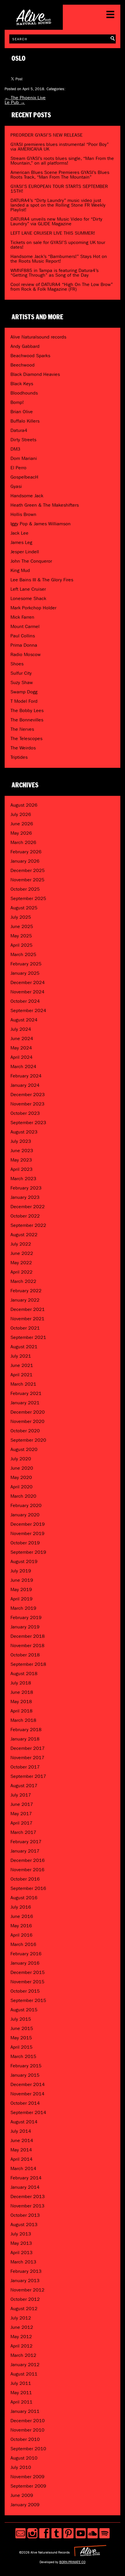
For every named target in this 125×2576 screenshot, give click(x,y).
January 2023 (25, 1197)
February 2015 (26, 2066)
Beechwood (23, 365)
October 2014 (25, 2103)
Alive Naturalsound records (38, 337)
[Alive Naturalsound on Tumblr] (57, 2533)
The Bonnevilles (27, 720)
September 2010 (28, 2449)
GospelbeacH (24, 477)
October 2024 (25, 1001)
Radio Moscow (26, 654)
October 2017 (25, 1767)
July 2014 (21, 2131)
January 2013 (25, 2281)
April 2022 (22, 1272)
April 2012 (22, 2346)
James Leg (21, 542)
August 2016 (24, 1898)
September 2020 (28, 1440)
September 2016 (28, 1888)
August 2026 (24, 805)
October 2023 (25, 1113)
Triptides (19, 757)
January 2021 (25, 1403)
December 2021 (28, 1309)
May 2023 (21, 1160)
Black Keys (22, 384)
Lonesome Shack (28, 598)
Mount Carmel (25, 626)
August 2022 (24, 1235)
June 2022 (22, 1253)
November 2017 (27, 1758)
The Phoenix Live (25, 98)
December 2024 (28, 982)
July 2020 (21, 1459)
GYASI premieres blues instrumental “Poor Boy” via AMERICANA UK (60, 147)
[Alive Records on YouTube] (81, 2533)
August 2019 (24, 1561)
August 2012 (24, 2309)
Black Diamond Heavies (35, 374)
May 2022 (21, 1263)
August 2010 (24, 2458)
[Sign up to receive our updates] (20, 2533)
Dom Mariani (24, 458)
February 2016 (26, 1954)
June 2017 (22, 1804)
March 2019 (23, 1608)
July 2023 (21, 1141)
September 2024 (28, 1010)
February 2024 (26, 1076)
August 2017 (24, 1786)
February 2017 (26, 1842)
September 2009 (28, 2486)
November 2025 (27, 880)
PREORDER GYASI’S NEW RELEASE (47, 135)
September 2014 (28, 2112)
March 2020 (23, 1496)
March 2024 (23, 1066)
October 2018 (25, 1655)
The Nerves (22, 729)
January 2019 (25, 1627)
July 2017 (21, 1795)
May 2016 (21, 1926)
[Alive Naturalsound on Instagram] (32, 2533)
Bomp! (17, 402)
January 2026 (25, 861)
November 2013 (27, 2206)
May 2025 (21, 936)
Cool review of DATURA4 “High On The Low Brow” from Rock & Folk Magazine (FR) (62, 287)
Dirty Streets (23, 440)
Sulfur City (21, 673)
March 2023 (23, 1179)
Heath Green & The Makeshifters (45, 505)
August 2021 (24, 1347)
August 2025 (24, 908)
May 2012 (21, 2337)
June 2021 (22, 1365)
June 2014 (22, 2140)
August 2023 (24, 1132)
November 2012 (27, 2290)
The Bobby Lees (27, 710)
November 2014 (27, 2094)
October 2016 (25, 1879)
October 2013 (25, 2215)
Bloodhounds (24, 393)
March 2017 (23, 1832)
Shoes (17, 664)
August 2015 (24, 2010)
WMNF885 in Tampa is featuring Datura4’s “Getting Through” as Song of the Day (55, 273)
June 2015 (22, 2028)
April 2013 (22, 2253)
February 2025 (26, 964)
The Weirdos (23, 748)
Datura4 (19, 430)
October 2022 (25, 1216)
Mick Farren (22, 617)
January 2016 (25, 1963)
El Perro (18, 468)
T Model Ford (24, 701)
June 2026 (22, 824)
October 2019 (25, 1543)
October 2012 (25, 2299)
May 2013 (21, 2243)
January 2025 (25, 973)
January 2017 (25, 1851)
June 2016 (22, 1916)
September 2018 (28, 1664)
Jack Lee (19, 533)
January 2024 (25, 1085)
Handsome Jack (27, 496)
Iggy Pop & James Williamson (41, 524)
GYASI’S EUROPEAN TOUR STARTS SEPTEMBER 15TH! (59, 189)
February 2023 (26, 1188)
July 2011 (21, 2383)
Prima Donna (24, 645)
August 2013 (24, 2224)
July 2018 (21, 1683)
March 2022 (23, 1281)
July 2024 (21, 1029)
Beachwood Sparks (30, 356)
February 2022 (26, 1291)
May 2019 (21, 1589)
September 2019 (28, 1552)
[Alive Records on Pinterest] (68, 2533)
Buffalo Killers (25, 421)
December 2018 (28, 1636)
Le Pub (15, 102)
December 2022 (28, 1207)
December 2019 (28, 1524)
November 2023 (27, 1104)
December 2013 (28, 2196)
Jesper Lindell (25, 552)
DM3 (15, 449)
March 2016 (23, 1944)
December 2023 (28, 1095)
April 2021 (22, 1375)
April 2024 (22, 1057)
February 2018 (26, 1730)
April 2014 (22, 2159)
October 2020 (25, 1431)
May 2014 (21, 2150)
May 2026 (21, 833)
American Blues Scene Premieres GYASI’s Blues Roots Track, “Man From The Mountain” (60, 175)
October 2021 (25, 1328)
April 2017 (22, 1823)
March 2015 (23, 2056)
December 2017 (28, 1748)
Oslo (19, 59)
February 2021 (26, 1393)
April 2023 (22, 1169)
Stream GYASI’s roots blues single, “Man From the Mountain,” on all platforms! (62, 161)
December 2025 (28, 870)
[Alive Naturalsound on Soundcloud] (93, 2533)
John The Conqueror (31, 561)
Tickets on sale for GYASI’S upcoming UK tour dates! (58, 245)
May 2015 (21, 2038)
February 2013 (26, 2271)
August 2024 (24, 1020)
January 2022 (25, 1300)
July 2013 (21, 2234)
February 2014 (26, 2178)
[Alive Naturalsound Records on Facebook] (44, 2533)
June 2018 (22, 1692)
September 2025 (28, 898)
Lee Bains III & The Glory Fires (42, 580)
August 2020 (24, 1449)
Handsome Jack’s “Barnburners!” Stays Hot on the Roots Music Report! (59, 259)
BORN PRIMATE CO (72, 2562)
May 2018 (21, 1702)
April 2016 (22, 1935)
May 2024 (21, 1048)
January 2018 (25, 1739)
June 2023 (22, 1151)
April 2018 (22, 1711)
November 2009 (27, 2477)
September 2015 (28, 2000)
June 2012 (22, 2327)
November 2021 (27, 1319)
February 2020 (26, 1505)
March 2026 (23, 842)
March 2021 (23, 1384)
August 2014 (24, 2122)
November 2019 (27, 1533)
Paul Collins (23, 636)
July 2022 (21, 1244)
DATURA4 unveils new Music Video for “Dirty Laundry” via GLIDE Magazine (56, 221)
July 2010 (21, 2467)
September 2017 (28, 1776)
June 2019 (22, 1580)
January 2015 (25, 2075)
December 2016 (28, 1860)
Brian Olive (22, 412)
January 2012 (25, 2365)
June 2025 (22, 926)
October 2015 (25, 1991)
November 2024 (27, 992)
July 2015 (21, 2019)
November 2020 (27, 1421)
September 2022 (28, 1225)
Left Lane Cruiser (28, 589)
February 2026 (26, 852)
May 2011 (21, 2393)
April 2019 (22, 1599)
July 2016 (21, 1907)
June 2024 (22, 1038)
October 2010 (25, 2439)
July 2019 (21, 1571)
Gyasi (16, 486)
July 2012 (21, 2318)
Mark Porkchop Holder (33, 608)
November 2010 (27, 2430)
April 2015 (22, 2047)
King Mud (20, 570)
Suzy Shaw (22, 682)
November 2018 (27, 1645)
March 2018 (23, 1720)
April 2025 (22, 945)
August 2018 (24, 1674)
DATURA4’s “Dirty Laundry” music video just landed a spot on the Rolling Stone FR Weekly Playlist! (58, 205)
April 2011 (22, 2402)
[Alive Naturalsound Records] (34, 23)
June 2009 (22, 2495)
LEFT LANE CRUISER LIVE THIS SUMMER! (53, 233)
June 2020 (22, 1468)
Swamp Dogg (24, 692)
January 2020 (25, 1515)
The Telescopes (26, 738)
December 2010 (28, 2421)
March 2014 (23, 2168)
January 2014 (25, 2187)
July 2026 (21, 814)
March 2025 (23, 954)
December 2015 (28, 1972)
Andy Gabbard (25, 346)
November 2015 (27, 1982)
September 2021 (28, 1337)
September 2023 (28, 1123)
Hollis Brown (23, 514)
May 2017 (21, 1814)
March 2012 (23, 2355)
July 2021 (21, 1356)
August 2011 (24, 2374)
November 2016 (27, 1870)
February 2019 (26, 1617)
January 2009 (25, 2505)
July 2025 (21, 917)
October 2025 (25, 889)
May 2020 (21, 1477)
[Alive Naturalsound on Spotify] (105, 2533)
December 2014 (28, 2084)
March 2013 (23, 2262)
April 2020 (22, 1487)
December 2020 (28, 1412)
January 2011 (25, 2411)
